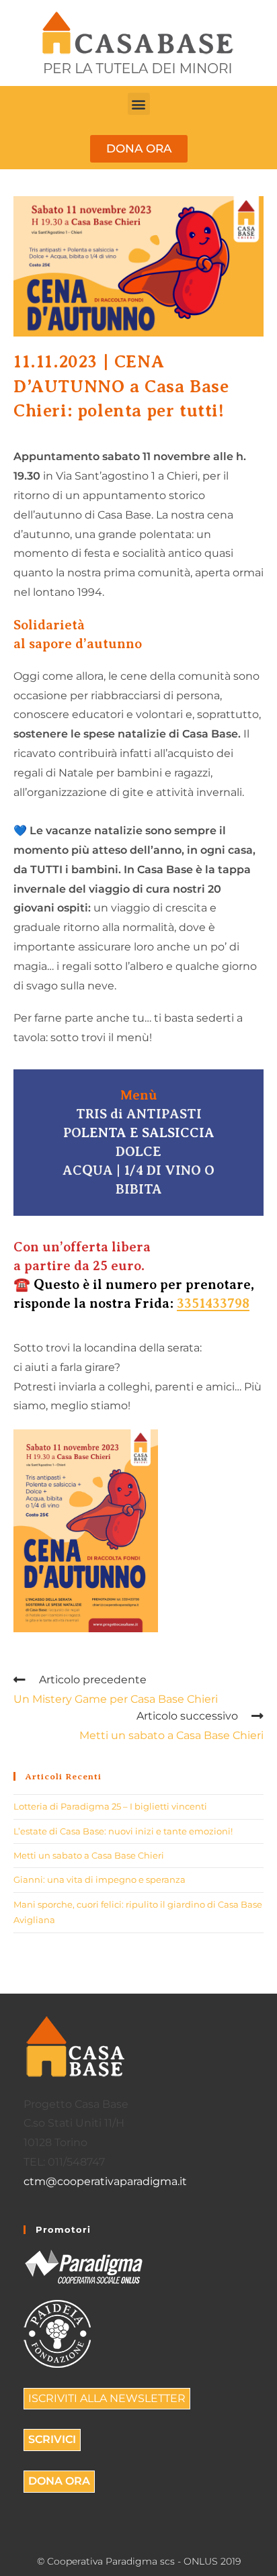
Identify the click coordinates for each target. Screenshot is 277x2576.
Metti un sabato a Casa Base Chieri (89, 1855)
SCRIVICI (52, 2439)
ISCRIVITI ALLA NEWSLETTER (107, 2398)
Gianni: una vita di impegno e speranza (100, 1879)
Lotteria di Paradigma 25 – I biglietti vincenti (110, 1806)
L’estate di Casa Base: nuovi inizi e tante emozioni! (123, 1831)
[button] (139, 104)
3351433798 (213, 1303)
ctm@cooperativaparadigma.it (105, 2181)
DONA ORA (59, 2481)
